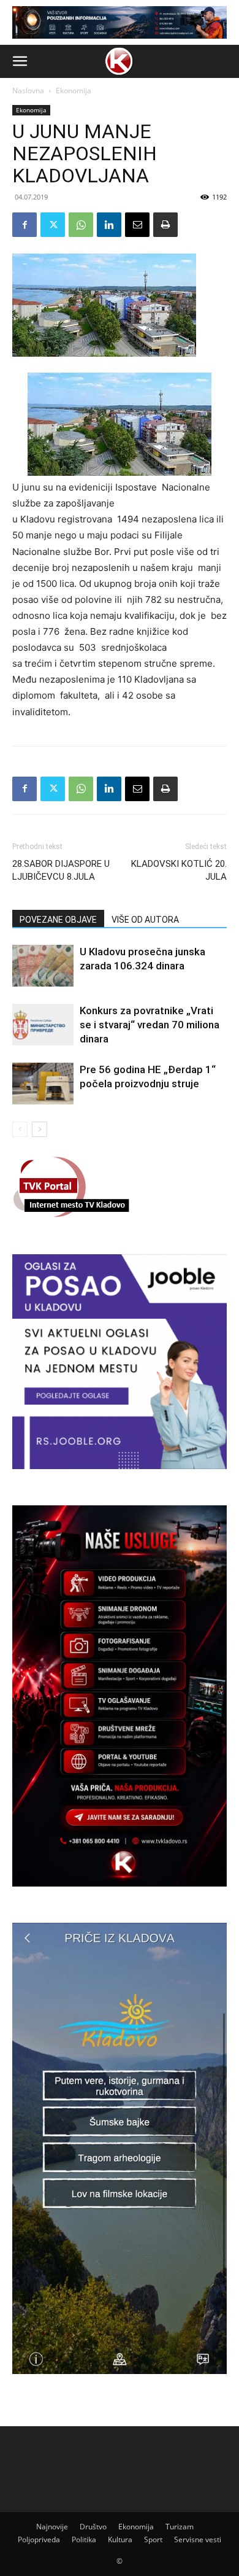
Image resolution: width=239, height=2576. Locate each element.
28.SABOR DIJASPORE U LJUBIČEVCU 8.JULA (61, 870)
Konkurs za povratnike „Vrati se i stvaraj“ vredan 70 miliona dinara (150, 1025)
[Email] (137, 225)
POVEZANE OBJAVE (58, 920)
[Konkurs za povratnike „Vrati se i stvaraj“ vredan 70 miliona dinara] (43, 1025)
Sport (153, 2539)
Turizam (180, 2527)
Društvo (93, 2527)
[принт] (165, 225)
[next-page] (40, 1129)
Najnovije (52, 2527)
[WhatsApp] (81, 225)
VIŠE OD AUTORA (145, 920)
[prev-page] (20, 1129)
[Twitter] (53, 225)
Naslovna (28, 91)
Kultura (120, 2539)
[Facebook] (25, 225)
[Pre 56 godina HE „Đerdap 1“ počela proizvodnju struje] (43, 1084)
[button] (20, 61)
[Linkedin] (109, 225)
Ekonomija (74, 91)
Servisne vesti (198, 2539)
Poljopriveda (39, 2539)
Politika (84, 2539)
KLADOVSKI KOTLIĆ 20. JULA (179, 870)
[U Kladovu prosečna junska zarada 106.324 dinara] (43, 966)
